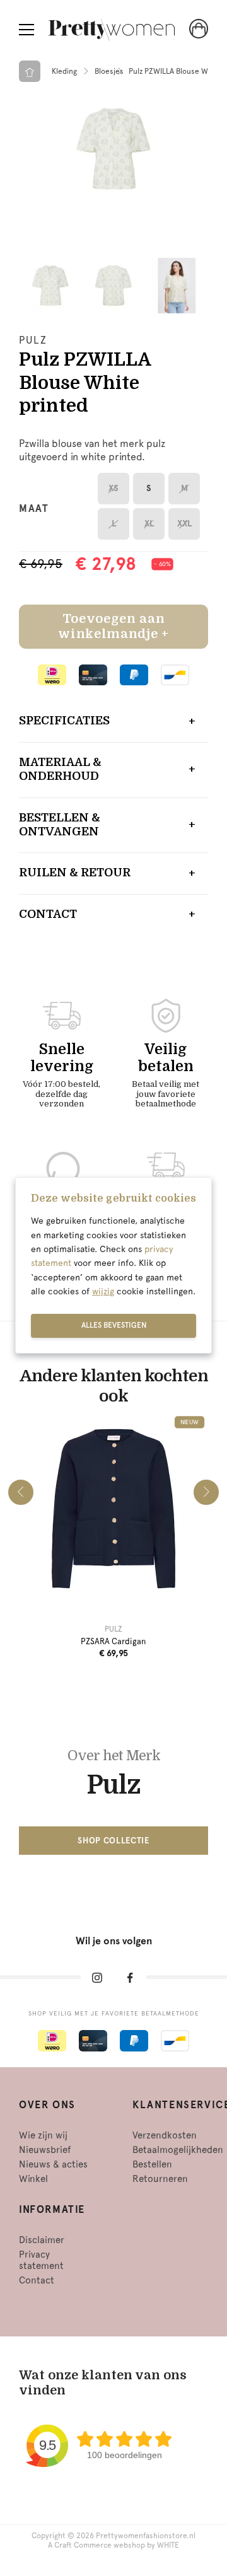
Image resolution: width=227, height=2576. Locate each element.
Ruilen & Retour (75, 873)
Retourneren (160, 2179)
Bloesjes (109, 71)
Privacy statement (41, 2260)
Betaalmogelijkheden (178, 2150)
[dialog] (113, 1265)
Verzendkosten (165, 2135)
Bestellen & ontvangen (60, 825)
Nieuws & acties (53, 2164)
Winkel (33, 2179)
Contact (48, 914)
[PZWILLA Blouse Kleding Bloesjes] (113, 149)
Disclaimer (42, 2240)
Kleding (64, 71)
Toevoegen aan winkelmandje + (113, 626)
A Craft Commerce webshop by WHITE (113, 2545)
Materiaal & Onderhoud (60, 769)
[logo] (112, 30)
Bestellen (152, 2164)
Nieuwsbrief (45, 2150)
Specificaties (64, 721)
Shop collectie (113, 1841)
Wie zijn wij (43, 2135)
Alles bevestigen (114, 1325)
